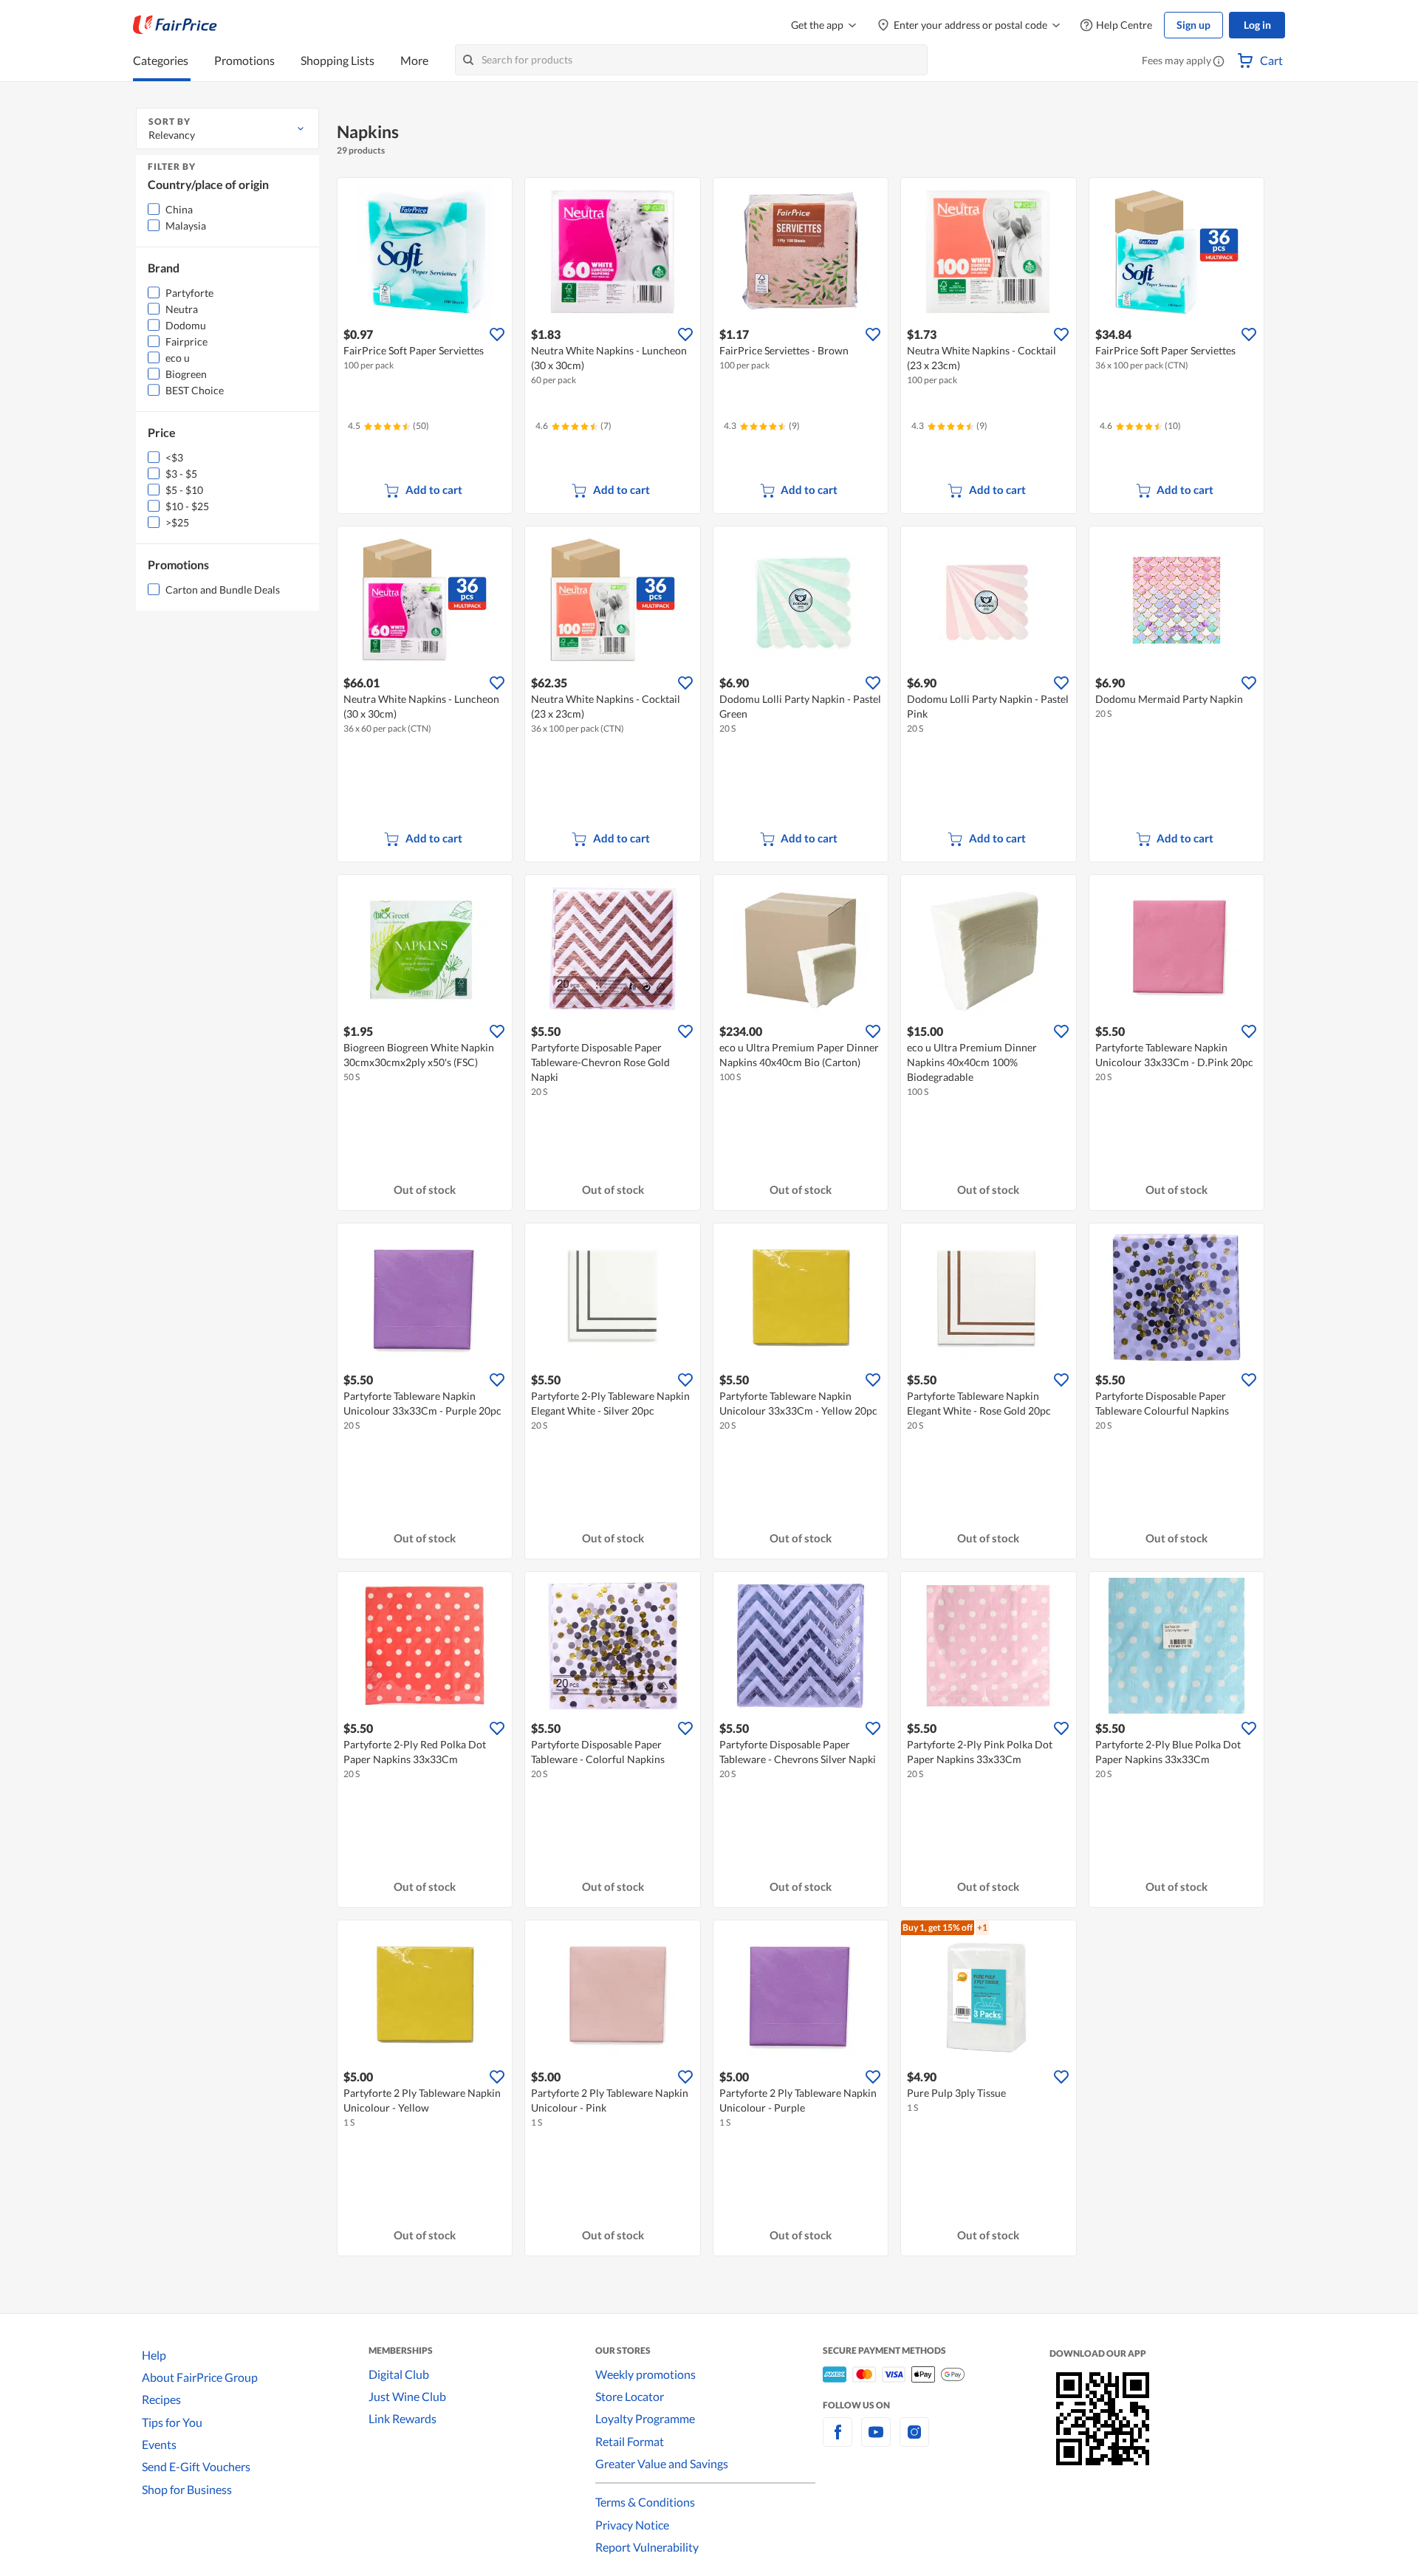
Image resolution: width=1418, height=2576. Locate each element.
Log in (1257, 25)
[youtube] (876, 2441)
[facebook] (838, 2441)
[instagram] (914, 2441)
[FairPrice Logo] (175, 25)
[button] (1219, 62)
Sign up (1193, 25)
